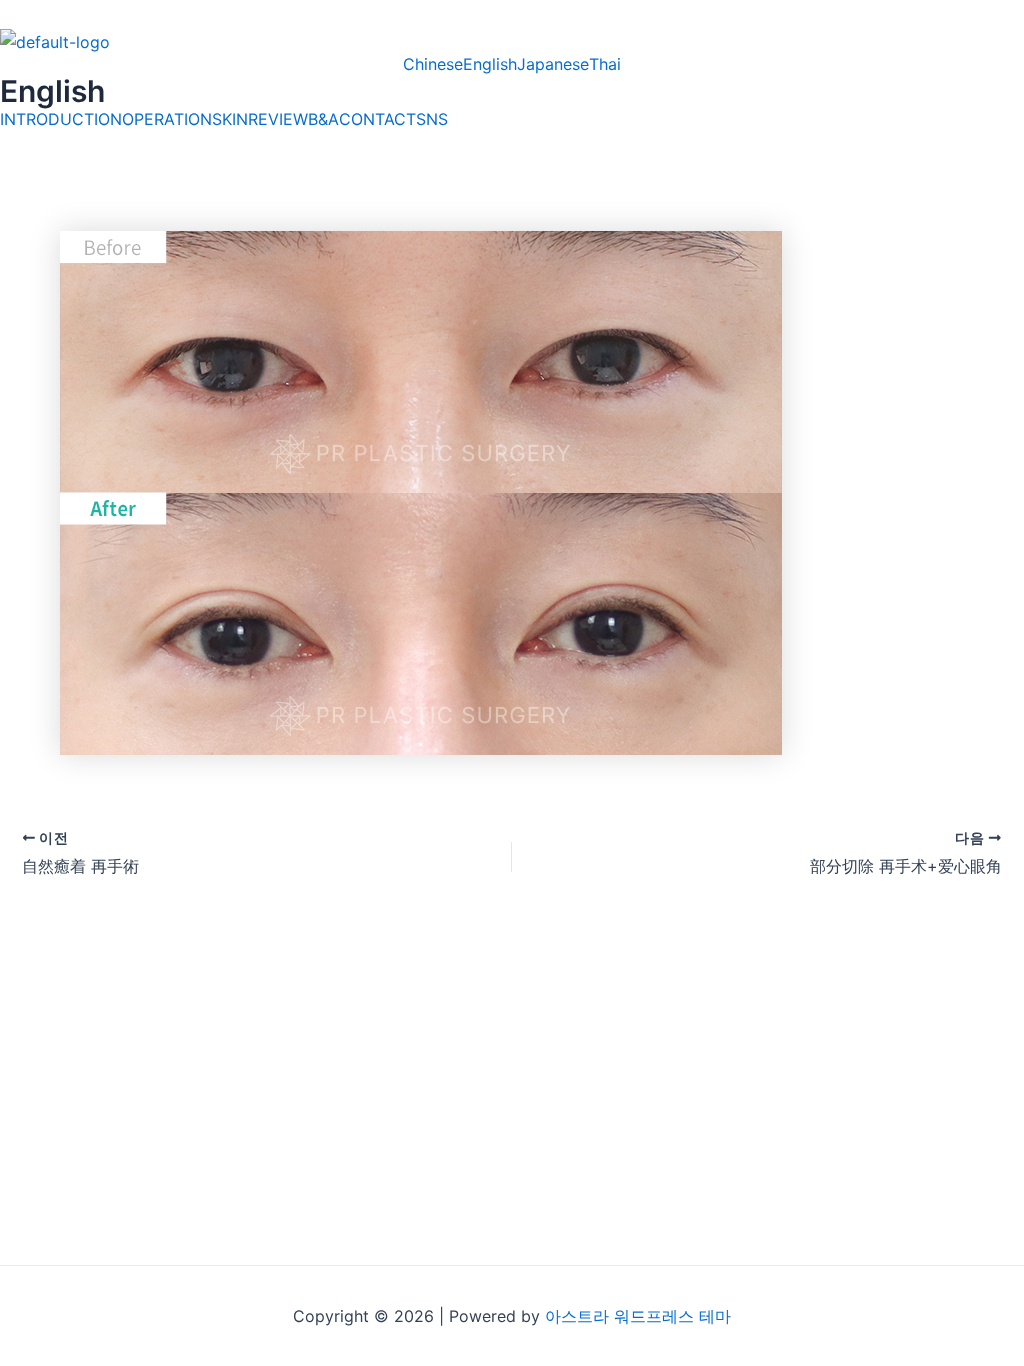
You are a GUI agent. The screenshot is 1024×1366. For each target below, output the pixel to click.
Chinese (433, 64)
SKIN (230, 119)
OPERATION (167, 119)
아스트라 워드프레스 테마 (638, 1316)
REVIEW (278, 119)
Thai (605, 64)
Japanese (553, 64)
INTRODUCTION (61, 119)
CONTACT (377, 119)
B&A (323, 119)
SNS (432, 119)
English (490, 64)
